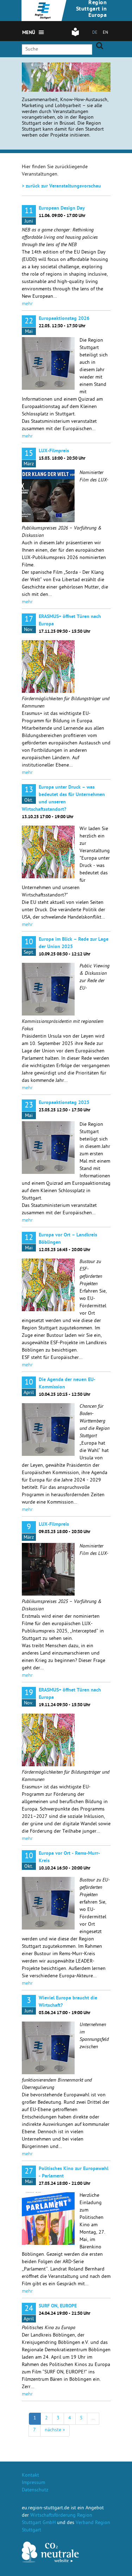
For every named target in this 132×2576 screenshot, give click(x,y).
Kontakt (30, 2476)
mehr (27, 304)
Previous (55, 73)
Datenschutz (35, 2490)
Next (63, 73)
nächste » (55, 2430)
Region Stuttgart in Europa (92, 9)
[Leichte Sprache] (75, 35)
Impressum (33, 2483)
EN (105, 33)
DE (95, 33)
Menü (29, 33)
